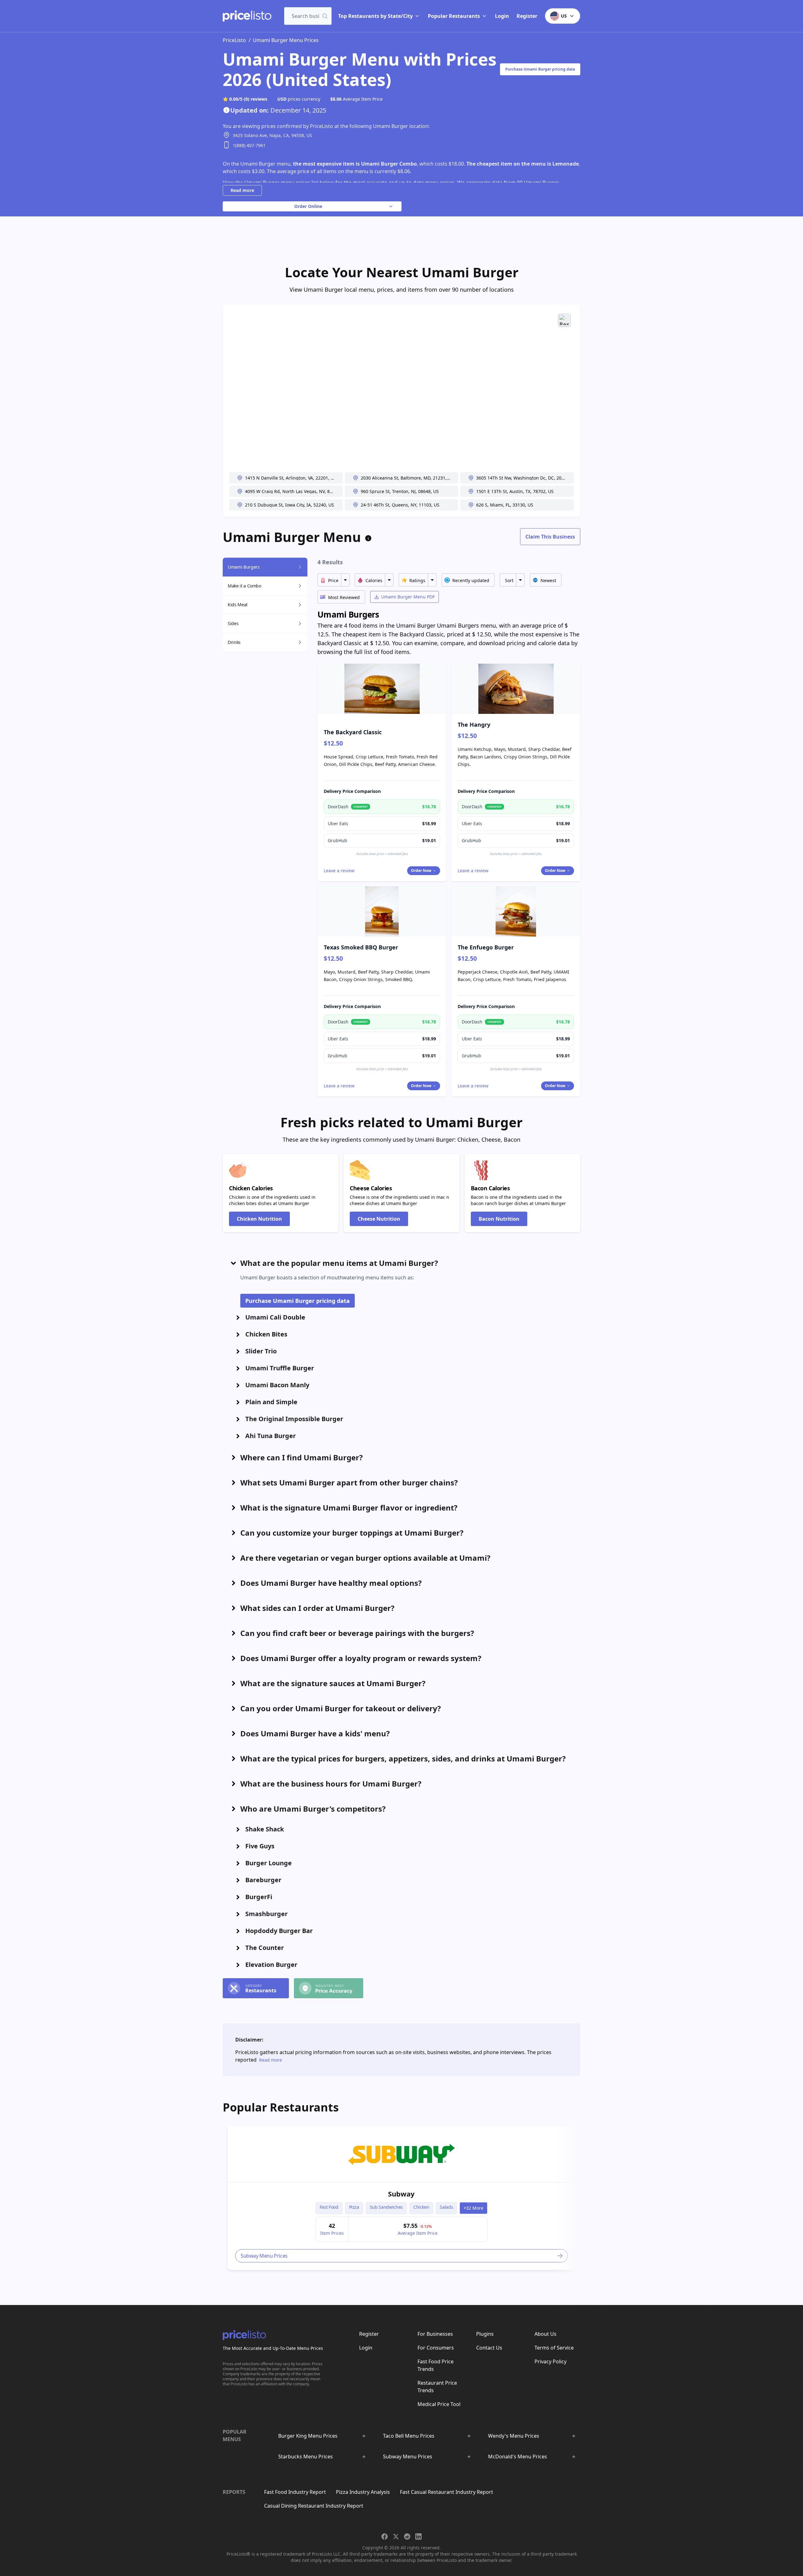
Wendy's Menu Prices (514, 2436)
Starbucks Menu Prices (306, 2456)
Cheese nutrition (379, 1219)
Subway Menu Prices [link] (264, 2256)
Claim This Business (550, 537)
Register (527, 16)
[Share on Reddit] (407, 2536)
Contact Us (489, 2348)
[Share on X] (396, 2536)
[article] (401, 2198)
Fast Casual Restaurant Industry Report (447, 2492)
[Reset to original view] (564, 320)
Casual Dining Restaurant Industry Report (314, 2506)
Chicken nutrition (259, 1219)
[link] (401, 2154)
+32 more (473, 2208)
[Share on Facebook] (385, 2536)
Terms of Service (554, 2348)
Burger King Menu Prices (308, 2436)
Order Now (421, 871)
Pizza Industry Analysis (363, 2492)
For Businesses (435, 2334)
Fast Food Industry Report (295, 2492)
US (564, 16)
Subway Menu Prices (408, 2456)
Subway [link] (401, 2194)
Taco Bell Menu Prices (409, 2436)
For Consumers (436, 2348)
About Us (545, 2334)
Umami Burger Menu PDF (408, 597)
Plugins (485, 2334)
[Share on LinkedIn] (418, 2536)
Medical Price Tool (439, 2404)
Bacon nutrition (499, 1219)
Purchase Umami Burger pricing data (540, 69)
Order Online (308, 206)
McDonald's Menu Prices (518, 2456)
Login (502, 16)
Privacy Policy (550, 2361)
